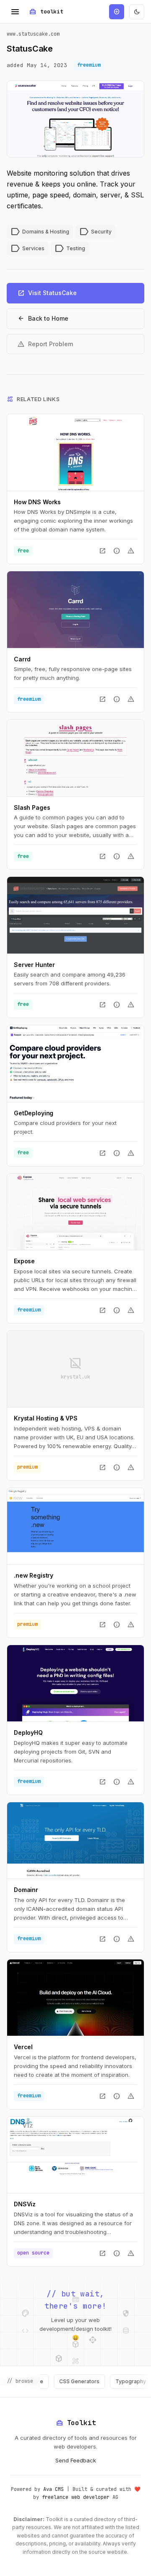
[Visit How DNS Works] (75, 452)
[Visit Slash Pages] (75, 758)
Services (27, 249)
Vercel (23, 2047)
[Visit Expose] (75, 1212)
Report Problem (45, 344)
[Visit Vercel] (75, 1998)
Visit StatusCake (47, 293)
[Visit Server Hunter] (75, 915)
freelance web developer (76, 2497)
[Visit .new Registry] (75, 1526)
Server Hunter (34, 965)
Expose (24, 1261)
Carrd (22, 659)
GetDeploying (34, 1113)
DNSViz (25, 2204)
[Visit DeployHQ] (75, 1683)
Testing (70, 249)
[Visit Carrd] (75, 609)
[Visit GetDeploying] (75, 1063)
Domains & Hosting (40, 232)
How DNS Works (37, 502)
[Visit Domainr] (75, 1840)
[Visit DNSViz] (75, 2155)
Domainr (26, 1890)
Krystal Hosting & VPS (46, 1418)
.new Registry (34, 1575)
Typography (114, 2381)
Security (95, 232)
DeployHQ (28, 1732)
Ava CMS (53, 2489)
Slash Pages (32, 807)
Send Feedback (76, 2460)
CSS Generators (63, 2381)
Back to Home (43, 319)
